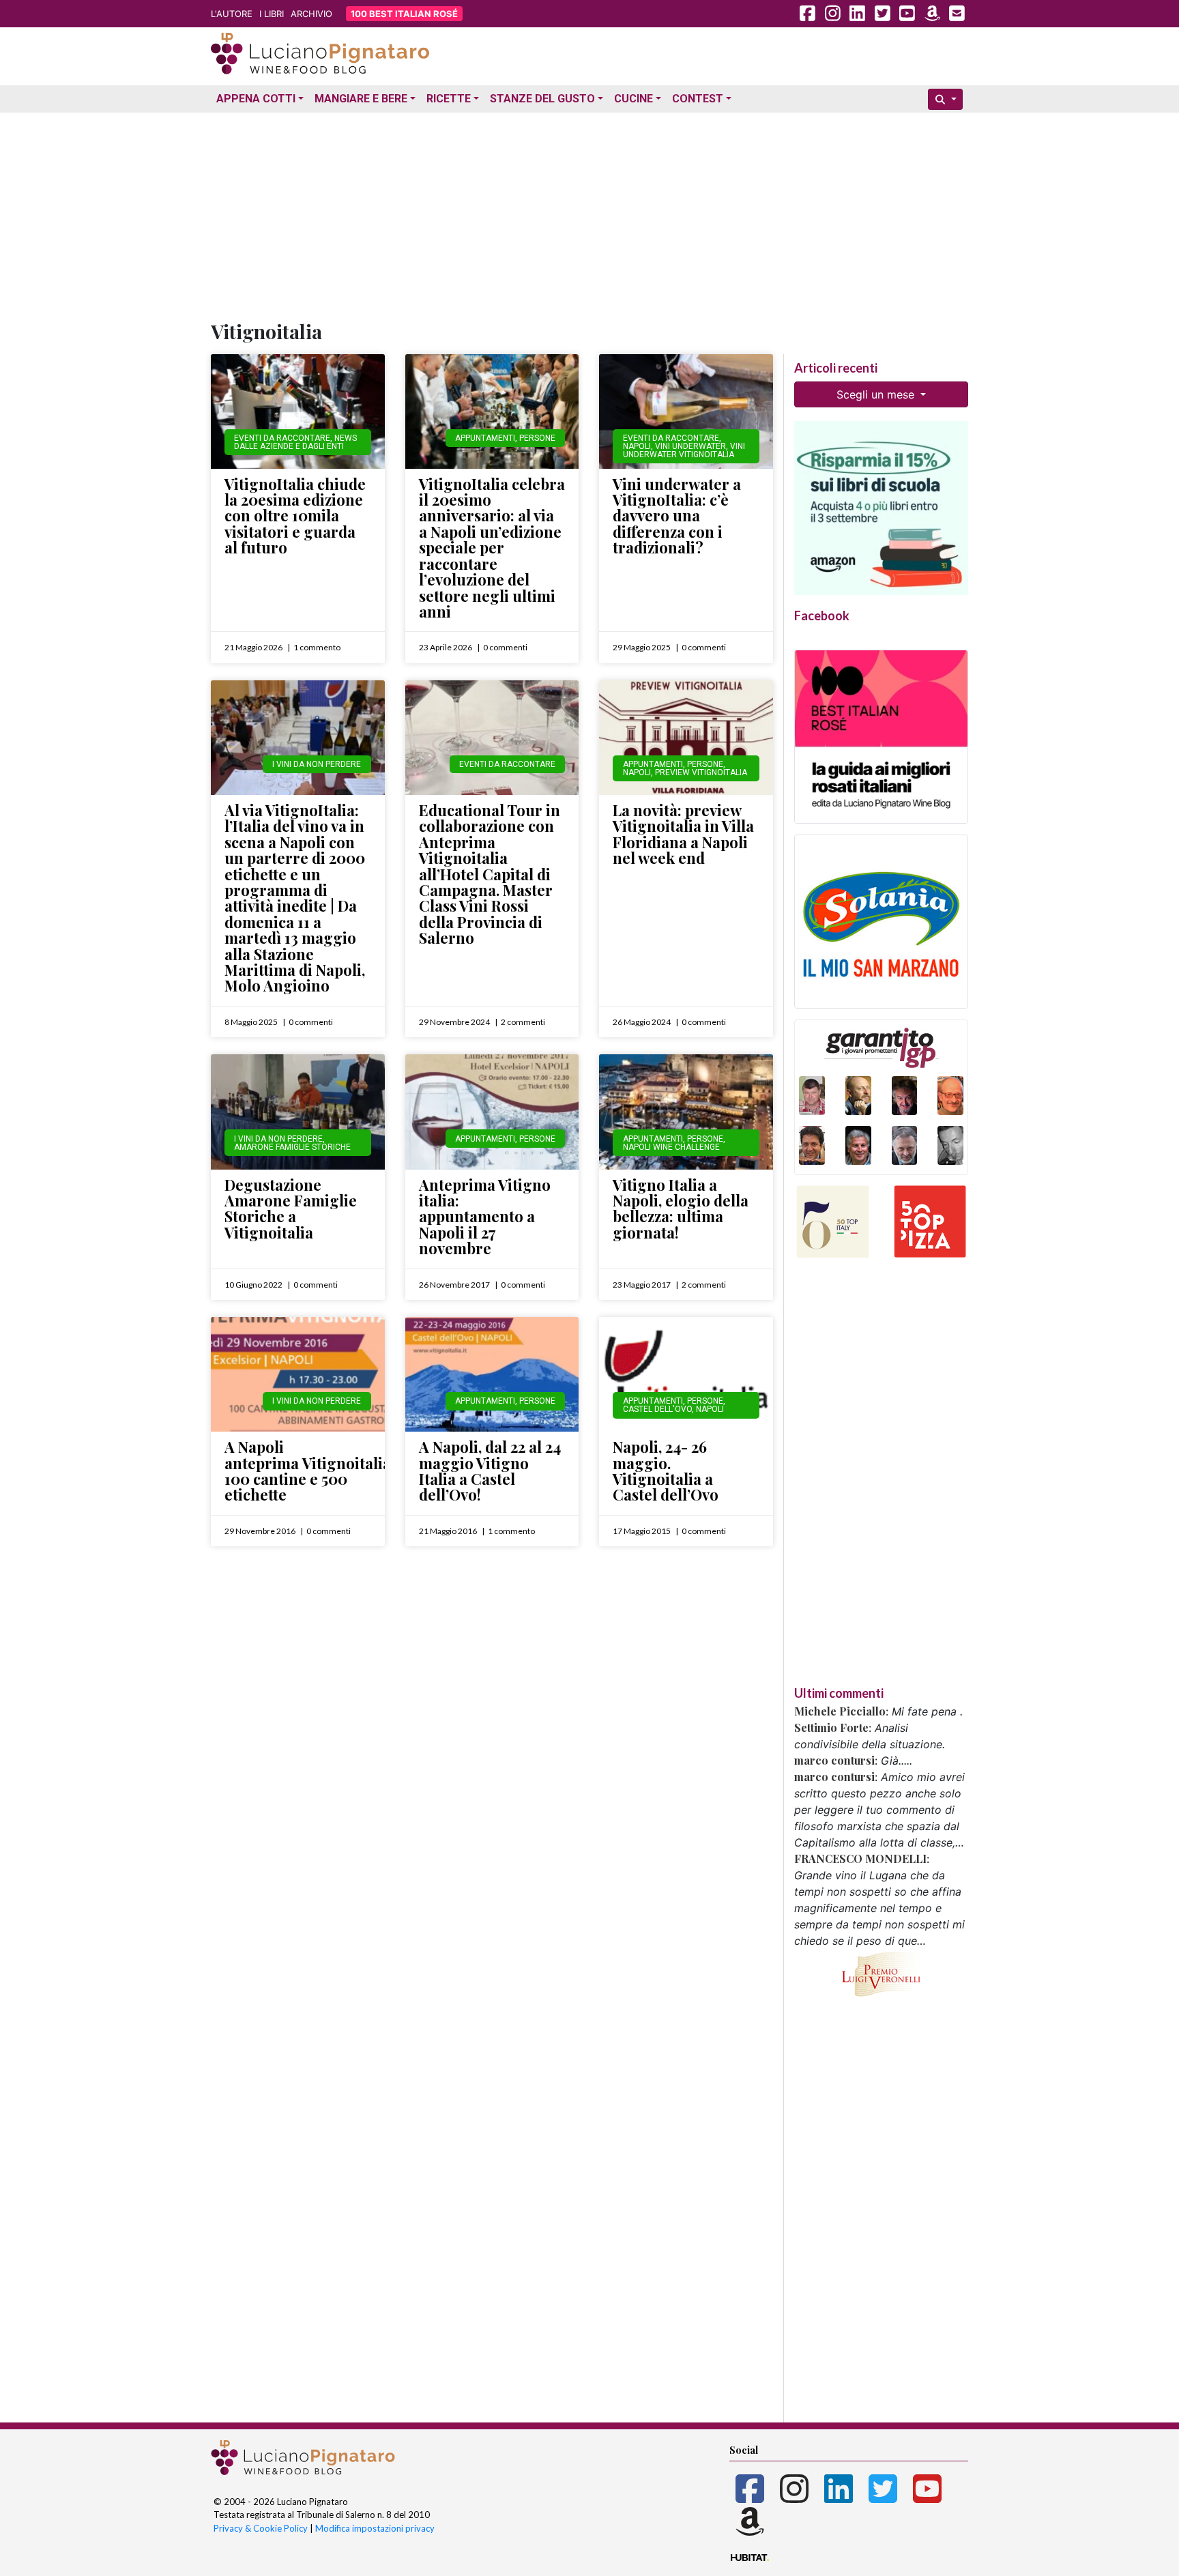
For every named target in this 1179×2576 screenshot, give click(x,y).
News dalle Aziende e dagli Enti (295, 442)
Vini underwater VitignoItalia (684, 450)
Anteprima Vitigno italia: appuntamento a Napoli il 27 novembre (485, 1217)
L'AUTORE (232, 14)
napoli (710, 1409)
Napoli (637, 446)
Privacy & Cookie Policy (261, 2528)
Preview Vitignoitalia (701, 772)
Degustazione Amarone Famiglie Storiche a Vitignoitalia (291, 1209)
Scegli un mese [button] (877, 394)
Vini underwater (690, 446)
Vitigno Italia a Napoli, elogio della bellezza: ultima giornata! (681, 1209)
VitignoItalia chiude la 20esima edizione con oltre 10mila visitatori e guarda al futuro (295, 516)
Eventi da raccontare (282, 438)
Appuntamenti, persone (505, 438)
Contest (698, 99)
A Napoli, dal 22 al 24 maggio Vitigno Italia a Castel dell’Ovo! (490, 1471)
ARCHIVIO (311, 14)
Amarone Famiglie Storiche (292, 1147)
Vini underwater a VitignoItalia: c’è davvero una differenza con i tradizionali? (677, 516)
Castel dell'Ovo (657, 1409)
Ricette (449, 99)
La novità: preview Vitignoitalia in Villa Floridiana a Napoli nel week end (683, 834)
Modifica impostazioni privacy (375, 2528)
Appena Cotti (256, 99)
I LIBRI (272, 14)
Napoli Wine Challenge (671, 1147)
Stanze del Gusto (542, 99)
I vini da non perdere (317, 764)
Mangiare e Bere (361, 99)
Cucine (634, 99)
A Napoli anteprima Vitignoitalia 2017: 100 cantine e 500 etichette (326, 1471)
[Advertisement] (589, 214)
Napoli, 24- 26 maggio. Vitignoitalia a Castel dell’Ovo (666, 1471)
